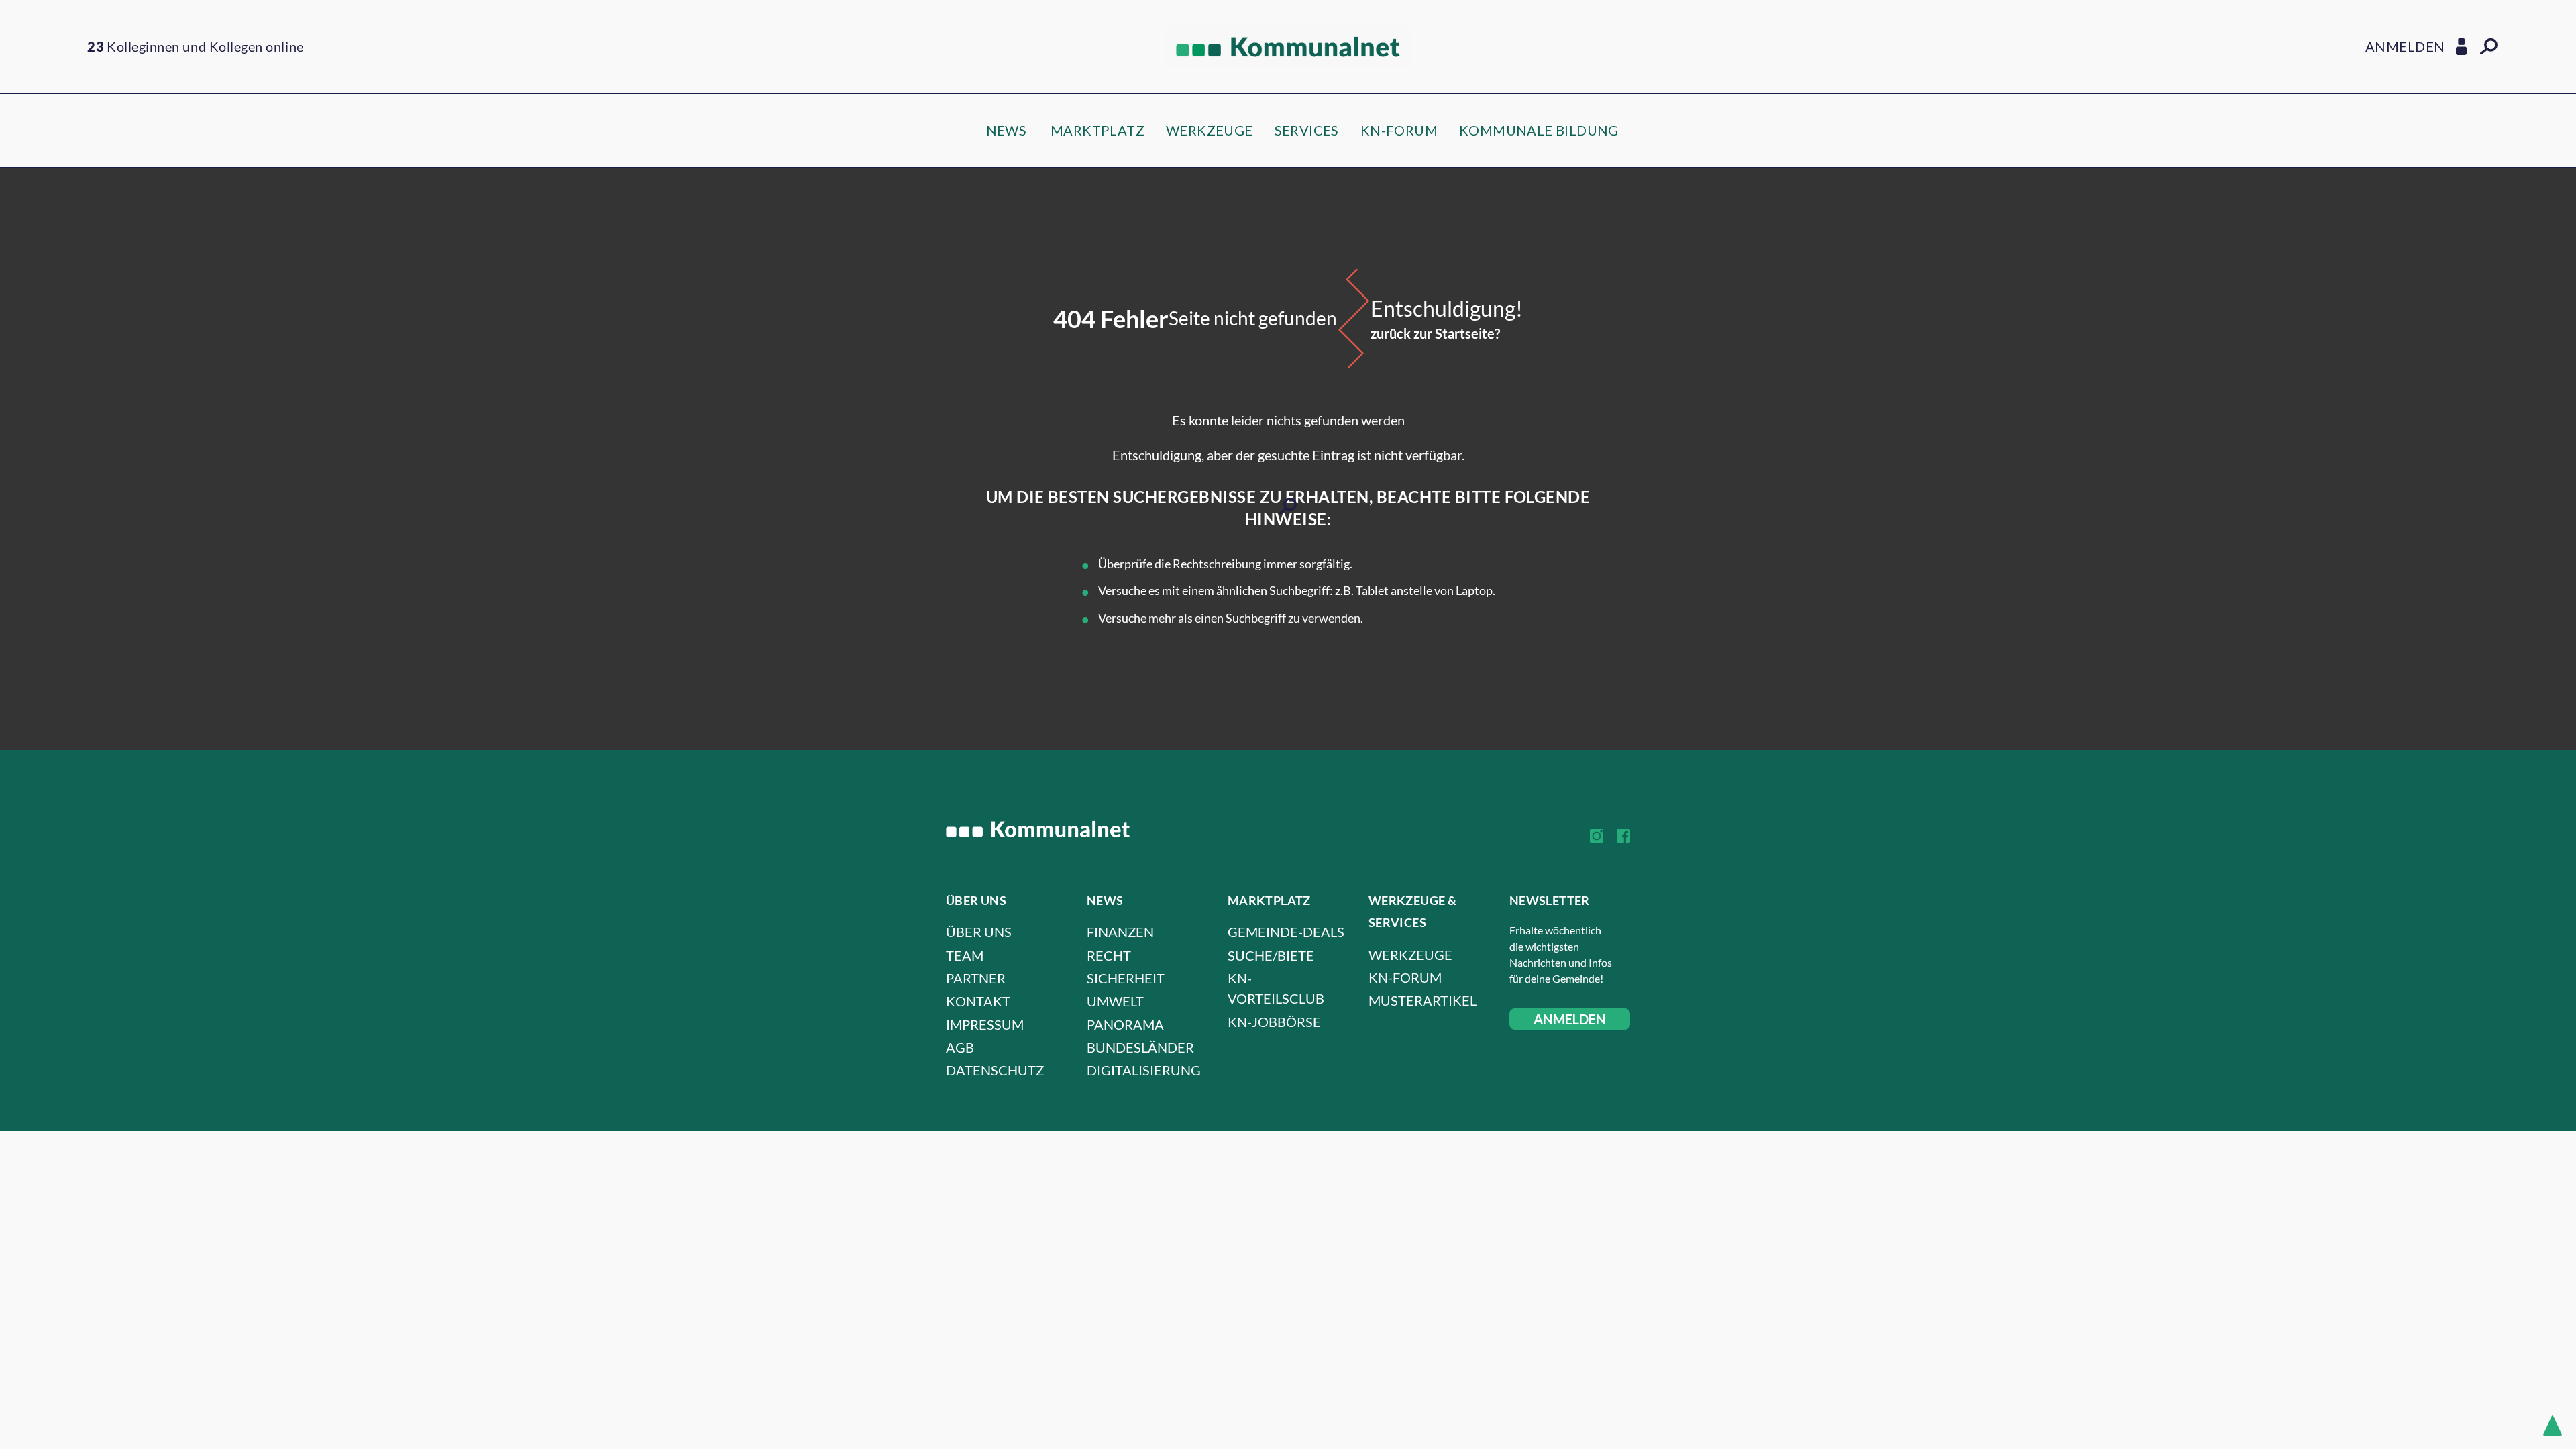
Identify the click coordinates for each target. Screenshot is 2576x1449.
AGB (960, 1047)
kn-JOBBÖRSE (1274, 1022)
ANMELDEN (1570, 1019)
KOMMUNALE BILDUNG (1539, 130)
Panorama (1125, 1024)
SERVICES (1307, 130)
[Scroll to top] (2553, 1426)
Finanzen (1120, 932)
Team (965, 955)
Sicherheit (1126, 978)
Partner (976, 978)
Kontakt (978, 1001)
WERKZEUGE (1210, 130)
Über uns (979, 932)
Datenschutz (995, 1070)
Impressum (985, 1024)
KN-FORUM (1399, 130)
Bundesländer (1140, 1047)
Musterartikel (1423, 1000)
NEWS (1007, 130)
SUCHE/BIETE (1271, 955)
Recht (1109, 955)
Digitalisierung (1144, 1070)
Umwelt (1115, 1001)
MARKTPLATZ (1097, 130)
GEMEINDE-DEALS (1286, 932)
